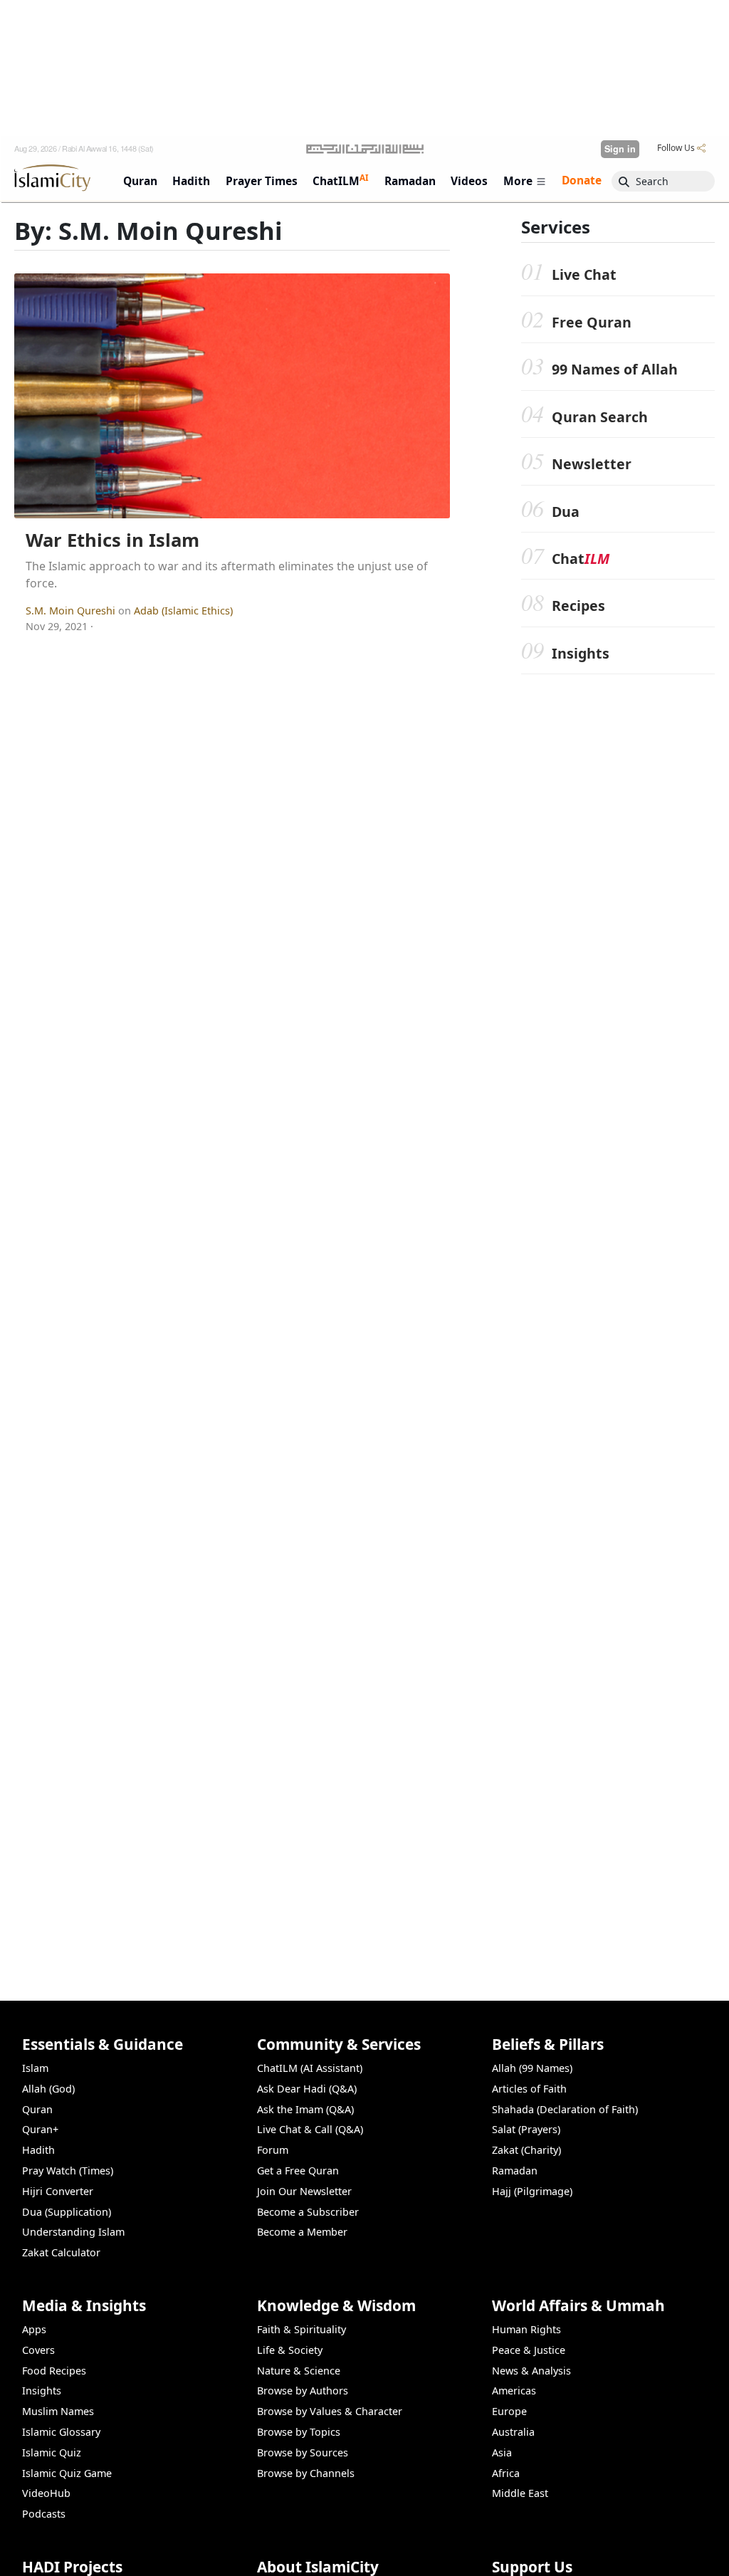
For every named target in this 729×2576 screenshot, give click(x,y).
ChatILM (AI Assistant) (310, 2068)
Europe (509, 2411)
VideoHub (46, 2493)
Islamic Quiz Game (67, 2473)
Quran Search (600, 417)
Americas (514, 2391)
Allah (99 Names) (532, 2068)
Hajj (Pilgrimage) (532, 2191)
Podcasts (44, 2514)
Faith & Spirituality (301, 2329)
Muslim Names (58, 2411)
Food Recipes (54, 2371)
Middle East (520, 2493)
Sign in (620, 149)
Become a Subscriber (308, 2212)
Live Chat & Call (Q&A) (310, 2129)
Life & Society (290, 2350)
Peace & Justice (529, 2350)
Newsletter (592, 464)
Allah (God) (48, 2089)
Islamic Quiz (52, 2452)
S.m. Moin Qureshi (72, 611)
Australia (513, 2432)
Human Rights (526, 2329)
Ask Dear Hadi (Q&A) (307, 2089)
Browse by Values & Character (330, 2411)
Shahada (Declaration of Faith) (565, 2109)
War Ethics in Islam (112, 540)
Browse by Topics (299, 2432)
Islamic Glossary (61, 2432)
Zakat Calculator (61, 2252)
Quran (37, 2109)
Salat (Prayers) (526, 2129)
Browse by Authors (303, 2391)
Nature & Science (299, 2371)
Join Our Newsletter (304, 2191)
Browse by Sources (303, 2452)
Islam (35, 2068)
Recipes (578, 606)
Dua (566, 512)
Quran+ (40, 2129)
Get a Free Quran (298, 2171)
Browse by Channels (306, 2473)
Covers (38, 2350)
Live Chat (584, 274)
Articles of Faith (529, 2089)
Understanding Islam (73, 2232)
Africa (506, 2473)
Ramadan (515, 2171)
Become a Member (302, 2232)
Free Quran (592, 322)
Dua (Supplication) (67, 2212)
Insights (581, 653)
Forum (273, 2150)
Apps (34, 2329)
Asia (502, 2452)
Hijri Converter (58, 2191)
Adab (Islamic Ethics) (183, 611)
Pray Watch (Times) (68, 2171)
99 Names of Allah (615, 369)
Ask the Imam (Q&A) (305, 2109)
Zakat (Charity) (526, 2150)
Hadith (38, 2150)
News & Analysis (531, 2371)
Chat (581, 559)
